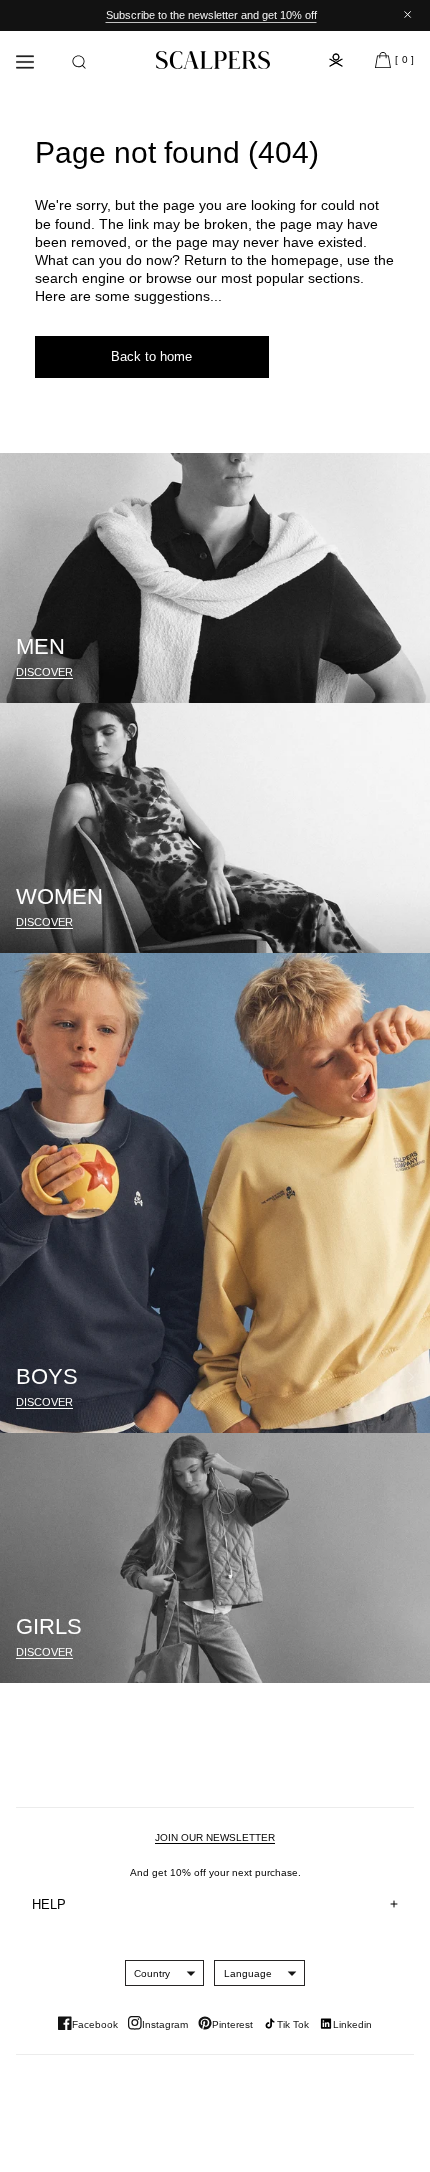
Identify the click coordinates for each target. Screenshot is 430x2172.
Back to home (151, 356)
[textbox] (152, 1973)
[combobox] (152, 1973)
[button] (79, 62)
